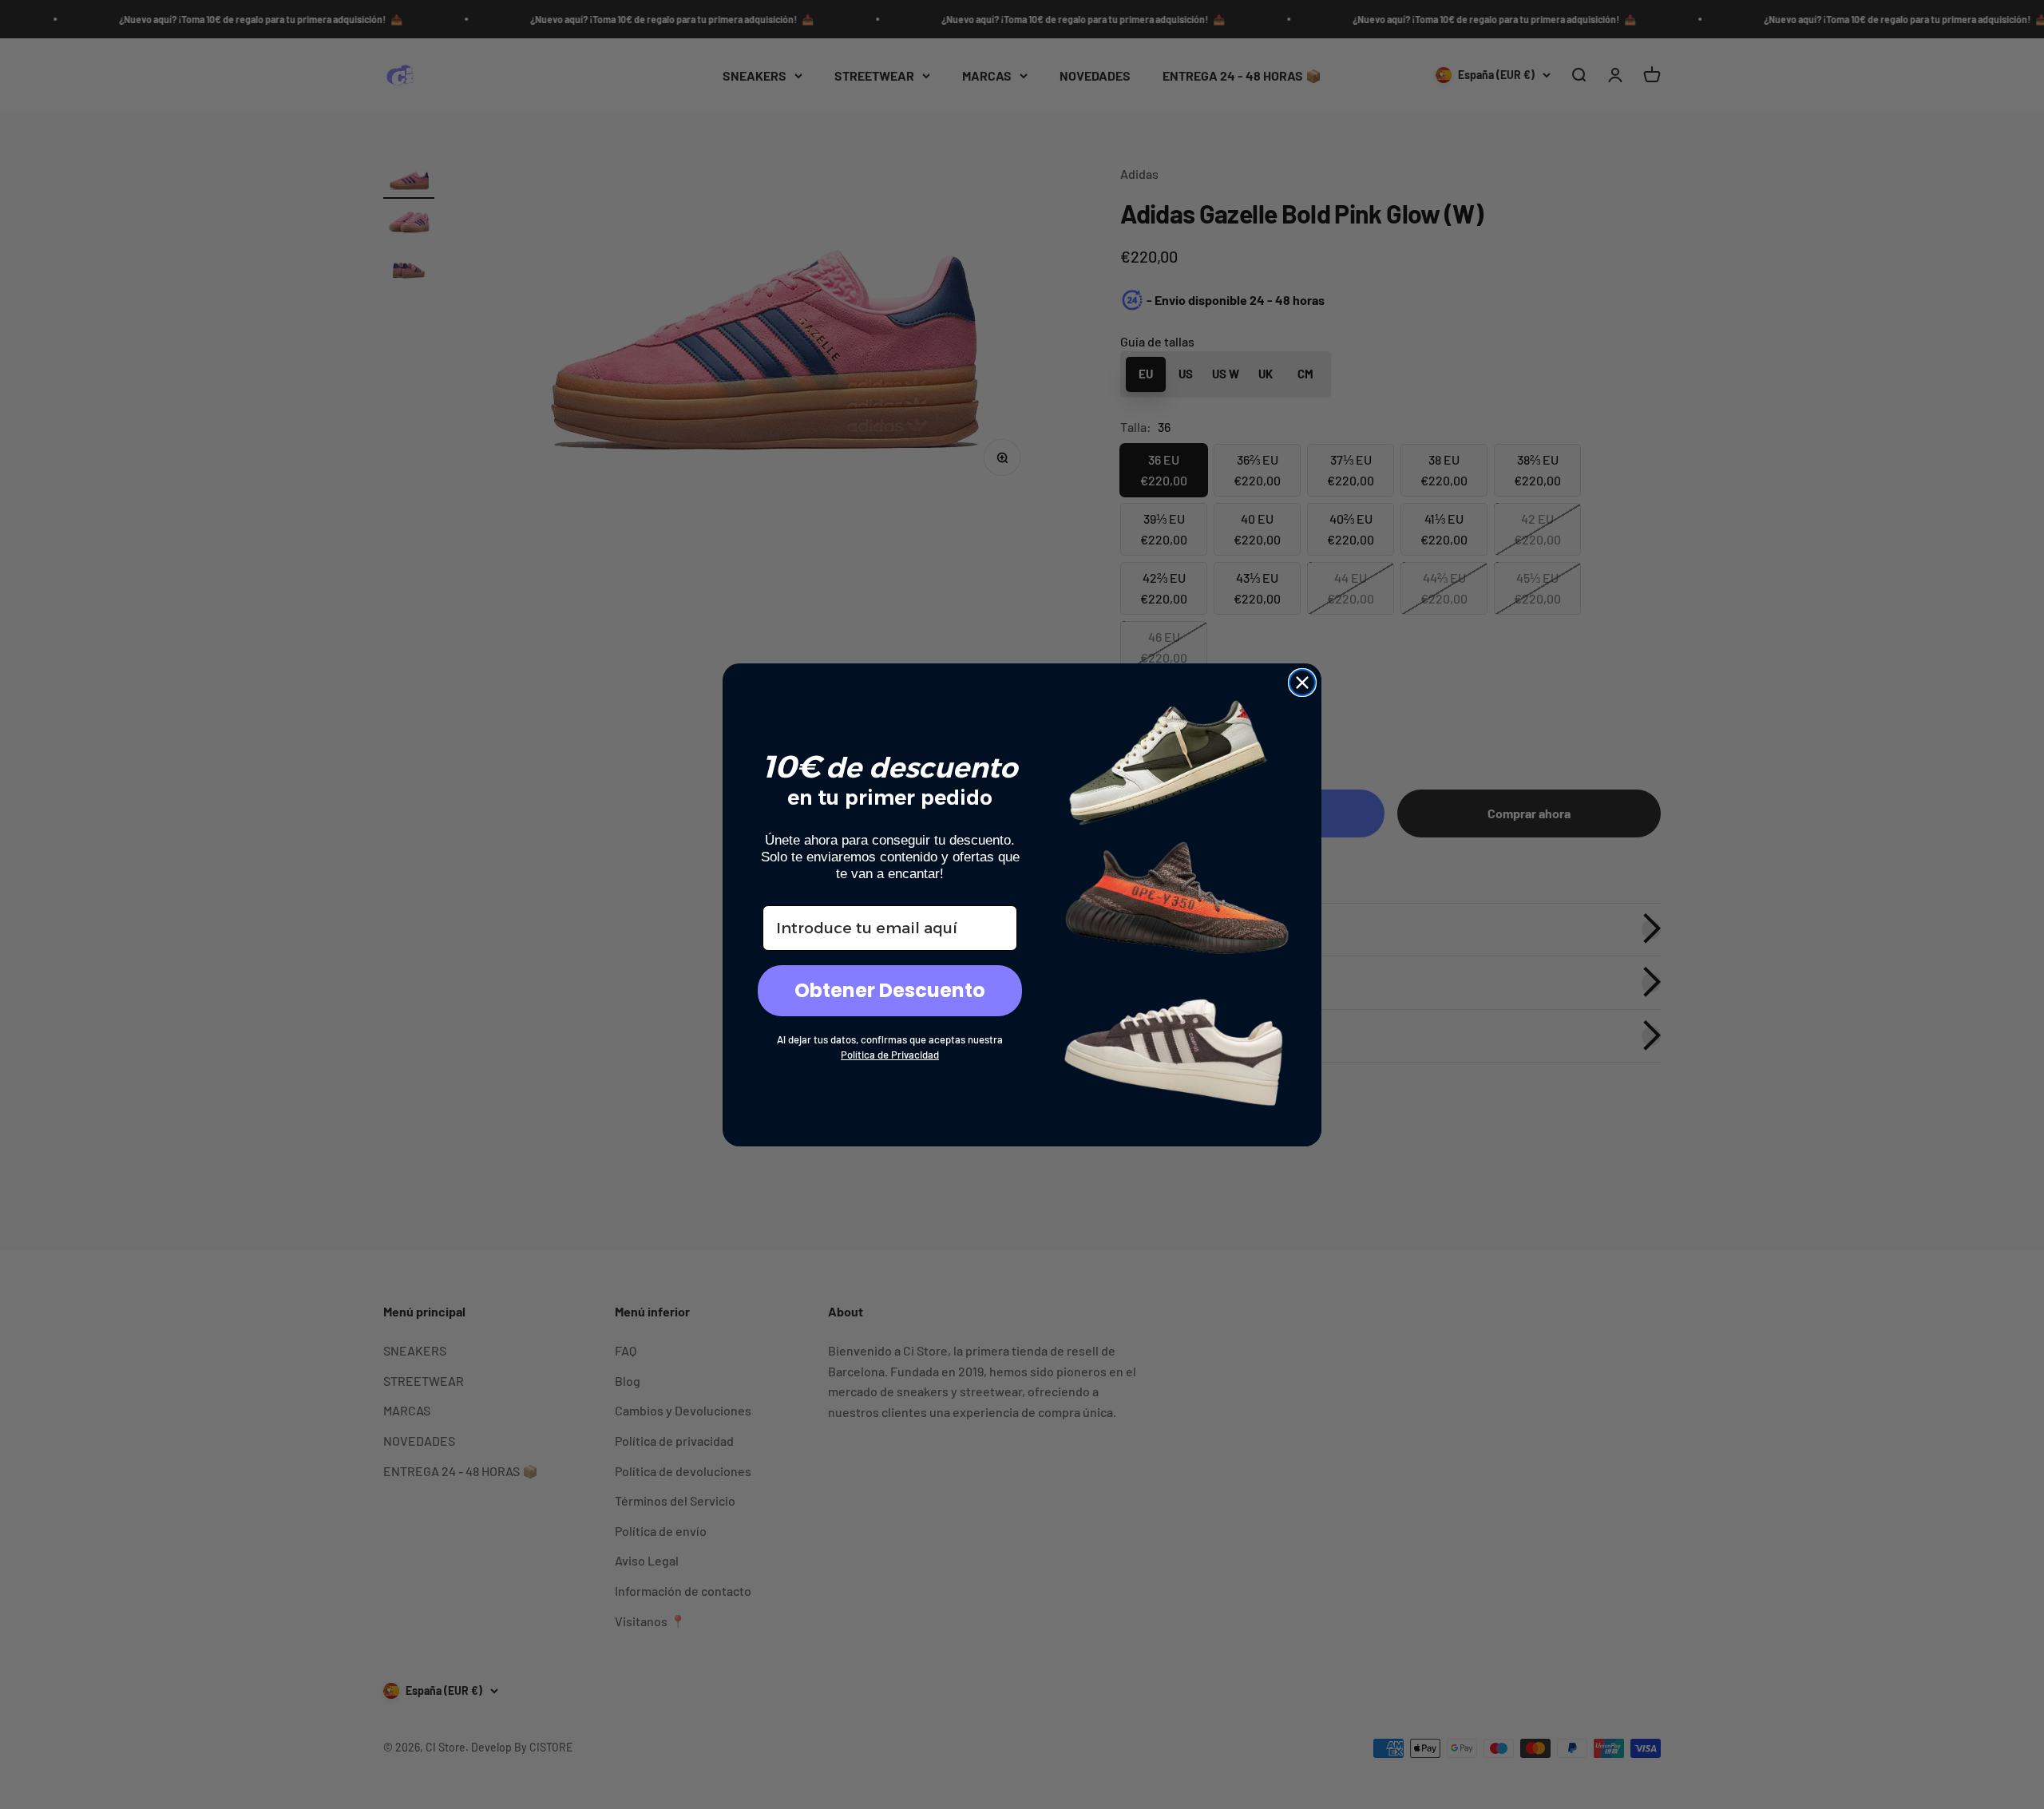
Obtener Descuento (890, 990)
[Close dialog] (1302, 683)
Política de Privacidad (890, 1055)
